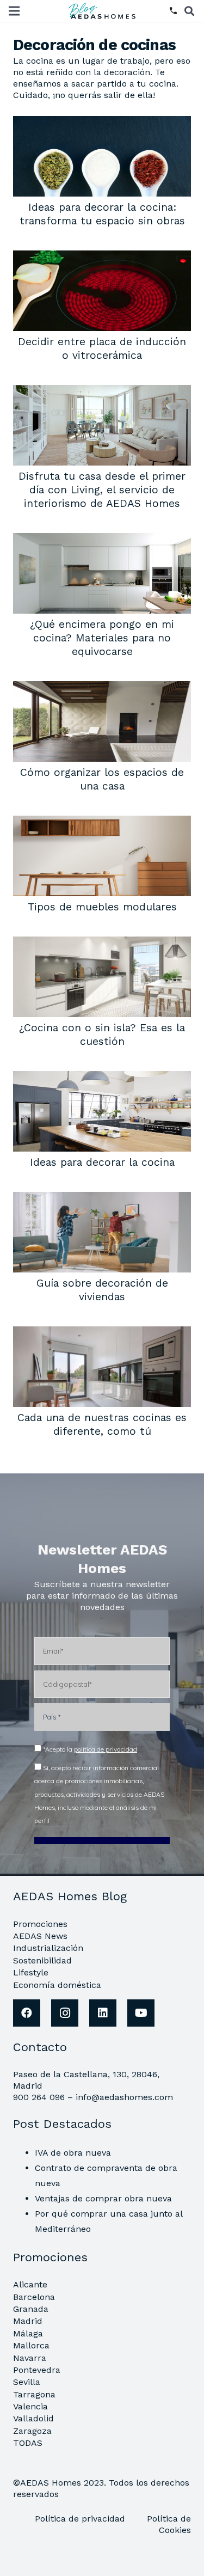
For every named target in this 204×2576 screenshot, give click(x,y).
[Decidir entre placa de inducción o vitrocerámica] (102, 258)
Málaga (28, 2333)
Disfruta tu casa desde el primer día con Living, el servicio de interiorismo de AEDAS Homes (102, 490)
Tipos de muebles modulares (102, 907)
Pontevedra (37, 2370)
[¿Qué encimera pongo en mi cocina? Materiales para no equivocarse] (102, 540)
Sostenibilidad (42, 1960)
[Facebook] (27, 2013)
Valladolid (33, 2418)
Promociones (40, 1924)
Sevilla (27, 2382)
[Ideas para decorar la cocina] (102, 1078)
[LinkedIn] (103, 2013)
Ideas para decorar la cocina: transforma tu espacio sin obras (102, 214)
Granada (31, 2309)
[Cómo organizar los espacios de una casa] (102, 689)
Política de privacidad (81, 2519)
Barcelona (34, 2297)
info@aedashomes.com (124, 2097)
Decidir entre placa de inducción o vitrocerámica (102, 348)
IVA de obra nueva (73, 2153)
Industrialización (48, 1948)
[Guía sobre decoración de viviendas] (102, 1199)
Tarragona (34, 2394)
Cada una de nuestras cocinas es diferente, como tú (102, 1424)
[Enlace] (103, 11)
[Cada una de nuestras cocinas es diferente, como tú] (102, 1334)
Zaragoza (32, 2431)
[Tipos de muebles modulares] (102, 823)
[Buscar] (189, 11)
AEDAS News (40, 1936)
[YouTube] (141, 2013)
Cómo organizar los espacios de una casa (102, 779)
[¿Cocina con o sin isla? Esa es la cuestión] (102, 944)
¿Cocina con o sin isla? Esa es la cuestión (102, 1035)
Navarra (30, 2358)
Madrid (28, 2321)
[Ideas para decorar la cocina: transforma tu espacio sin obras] (102, 123)
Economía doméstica (57, 1985)
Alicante (30, 2284)
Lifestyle (31, 1972)
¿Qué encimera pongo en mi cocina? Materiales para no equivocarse (102, 638)
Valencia (30, 2406)
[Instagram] (65, 2013)
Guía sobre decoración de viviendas (102, 1290)
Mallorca (31, 2345)
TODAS (28, 2443)
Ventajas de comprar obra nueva (103, 2198)
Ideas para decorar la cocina (102, 1162)
